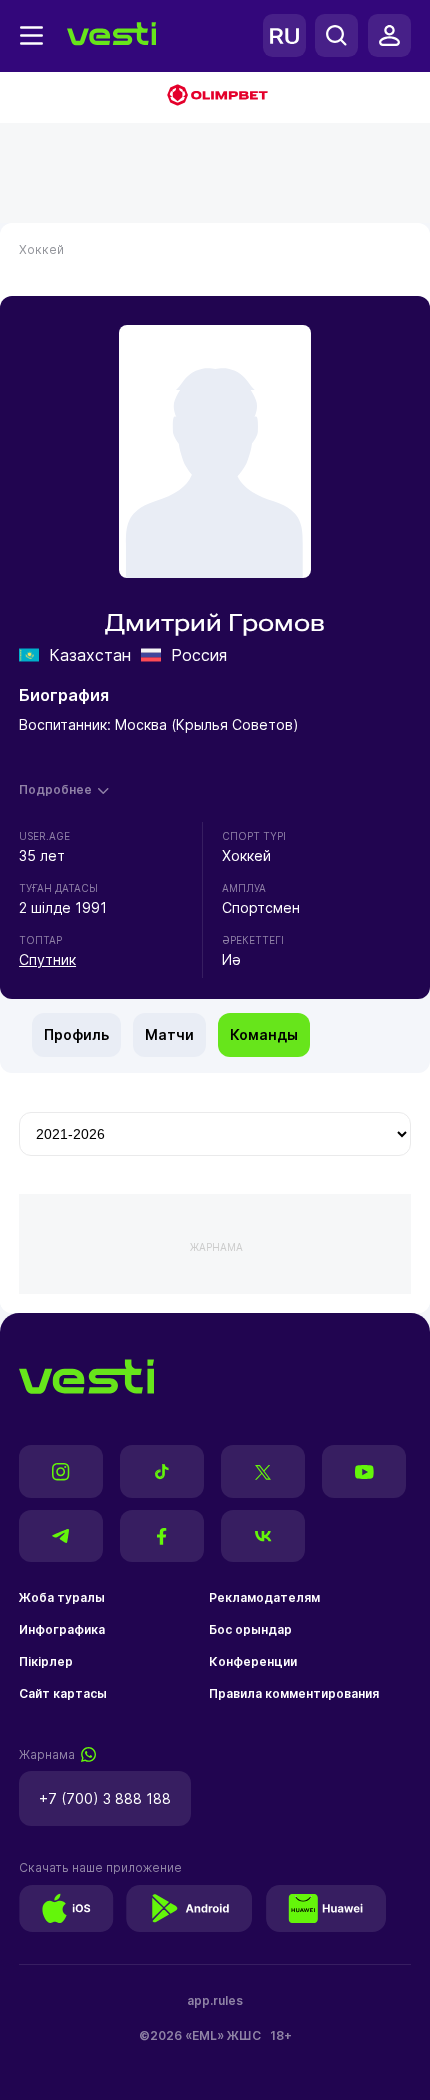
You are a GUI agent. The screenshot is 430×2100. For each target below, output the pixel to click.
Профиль (76, 1034)
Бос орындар (250, 1629)
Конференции (253, 1661)
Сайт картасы (63, 1693)
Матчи (169, 1034)
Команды (264, 1034)
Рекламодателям (264, 1597)
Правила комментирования (294, 1693)
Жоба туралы (62, 1597)
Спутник (47, 959)
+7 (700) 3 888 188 (105, 1798)
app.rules (215, 2000)
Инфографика (62, 1629)
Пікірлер (46, 1661)
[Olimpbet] (214, 97)
